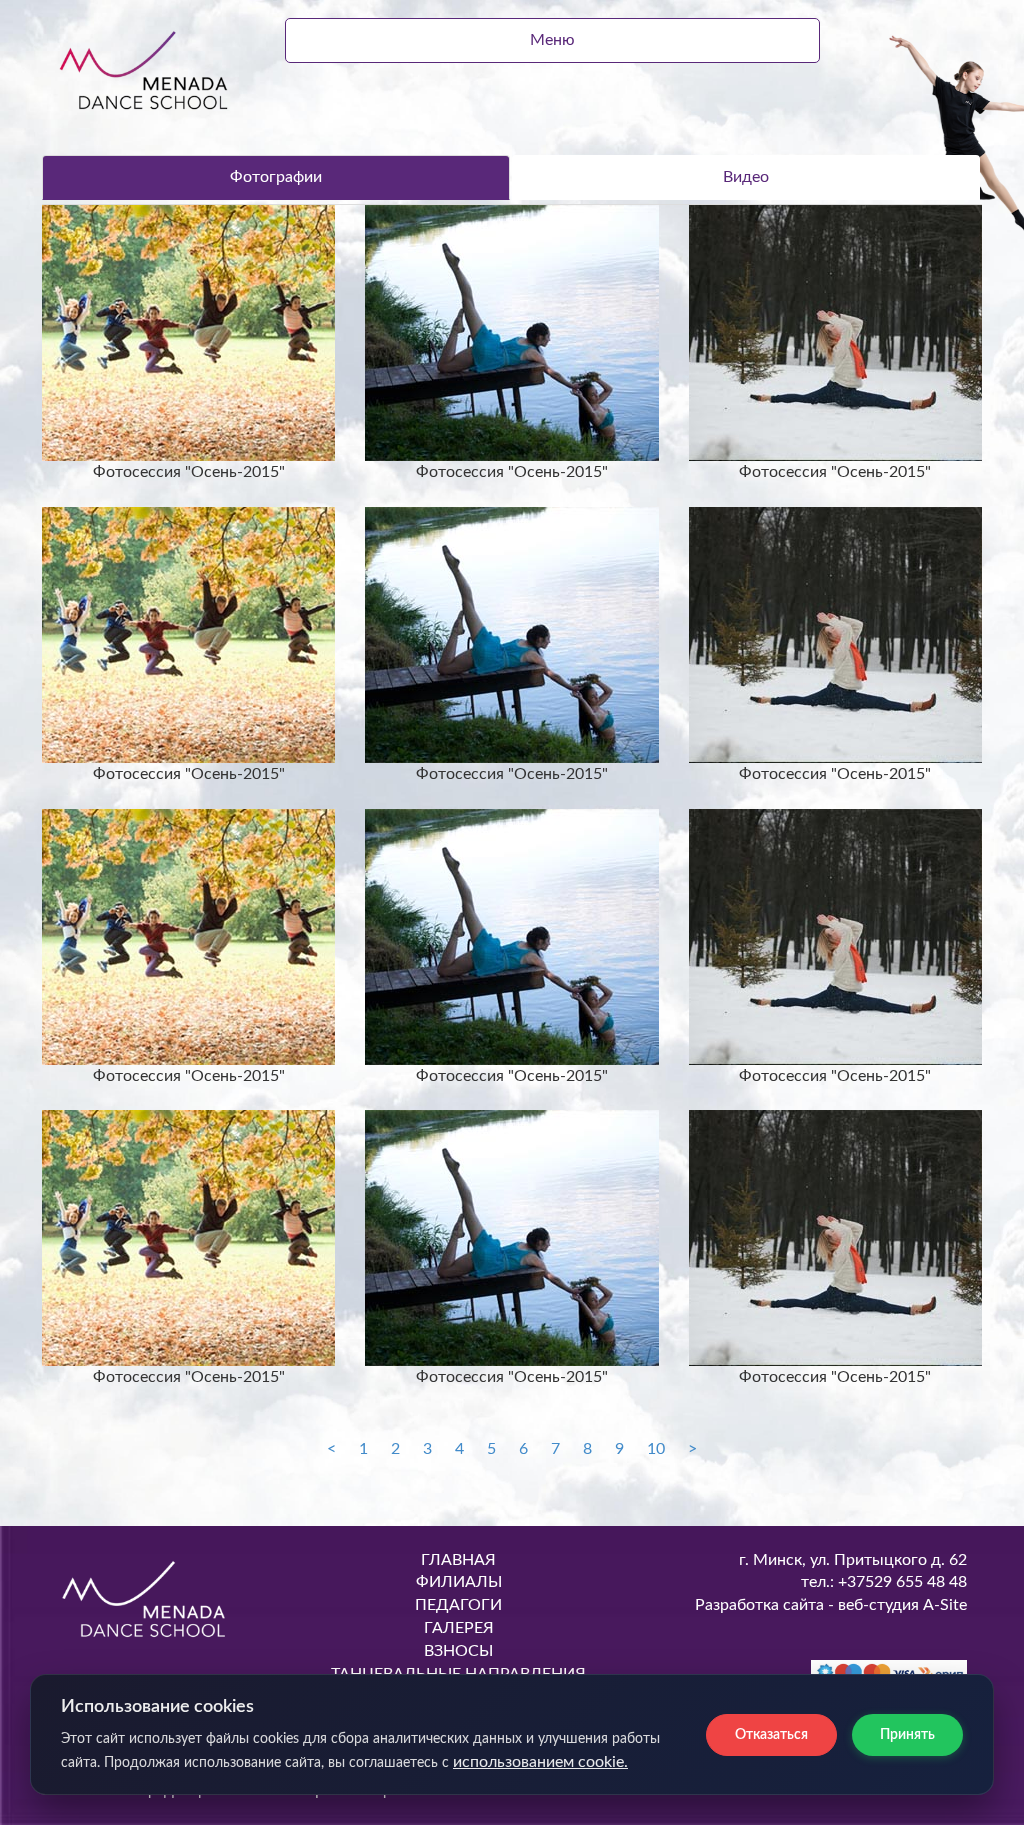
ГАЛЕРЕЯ (459, 1628)
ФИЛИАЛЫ (459, 1582)
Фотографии (276, 177)
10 (656, 1449)
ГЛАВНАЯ (458, 1560)
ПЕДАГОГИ (458, 1605)
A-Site (945, 1605)
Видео (746, 177)
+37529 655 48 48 (900, 1582)
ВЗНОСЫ (458, 1651)
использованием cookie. (540, 1762)
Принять (907, 1735)
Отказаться (771, 1735)
